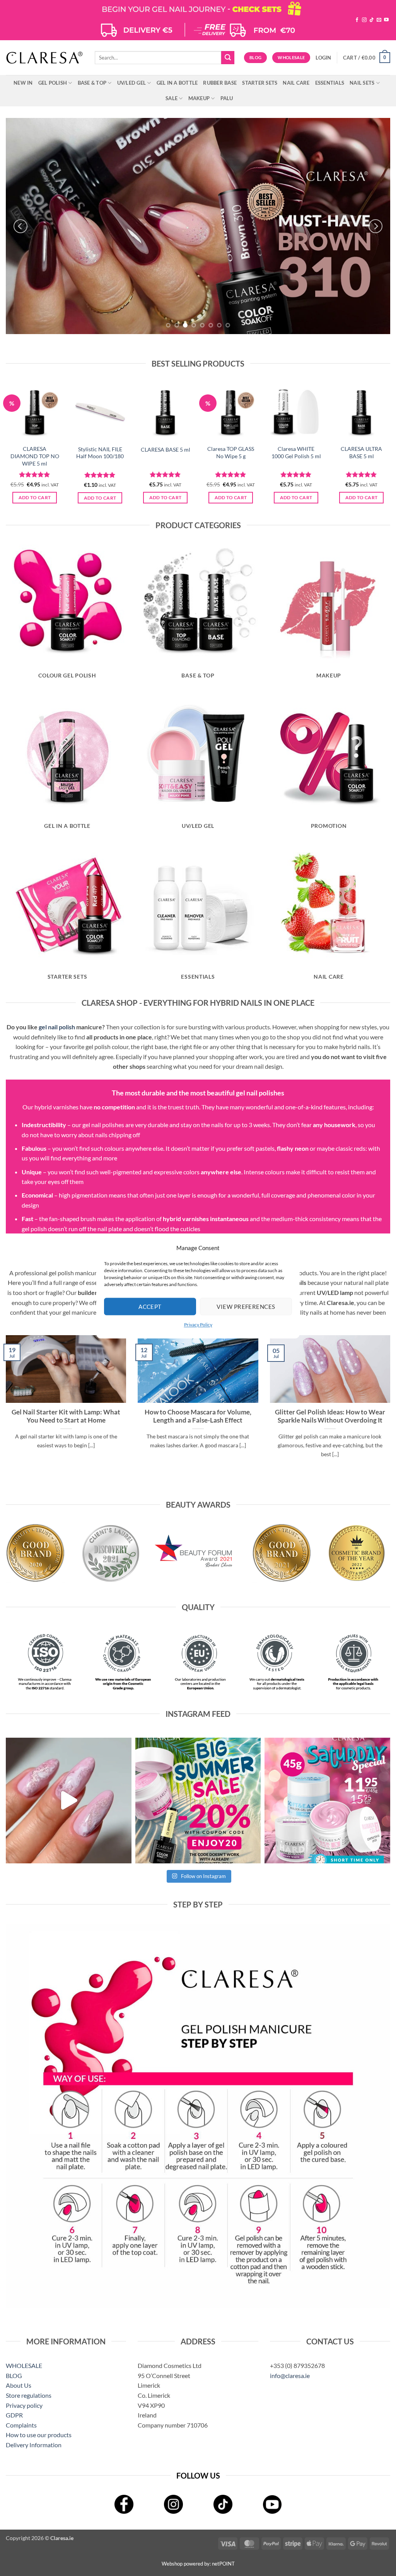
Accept (150, 1307)
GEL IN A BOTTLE (177, 83)
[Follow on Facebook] (357, 20)
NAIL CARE (296, 83)
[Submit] (228, 58)
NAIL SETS (362, 83)
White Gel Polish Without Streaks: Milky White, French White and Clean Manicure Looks (198, 1420)
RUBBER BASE (220, 83)
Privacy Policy (198, 1325)
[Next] (376, 226)
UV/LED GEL (132, 83)
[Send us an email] (379, 20)
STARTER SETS (260, 83)
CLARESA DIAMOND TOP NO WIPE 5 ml (35, 456)
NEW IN (23, 83)
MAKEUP (199, 98)
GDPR (14, 2415)
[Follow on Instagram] (364, 20)
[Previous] (20, 226)
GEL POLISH (53, 83)
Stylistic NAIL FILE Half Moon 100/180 (100, 453)
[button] (323, 58)
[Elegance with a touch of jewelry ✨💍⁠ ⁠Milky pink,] (69, 1801)
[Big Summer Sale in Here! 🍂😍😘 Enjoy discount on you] (198, 1801)
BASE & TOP (92, 83)
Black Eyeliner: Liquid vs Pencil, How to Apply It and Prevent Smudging (330, 1416)
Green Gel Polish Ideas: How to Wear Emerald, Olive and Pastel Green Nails (66, 1416)
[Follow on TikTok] (372, 20)
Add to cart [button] (35, 497)
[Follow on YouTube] (386, 20)
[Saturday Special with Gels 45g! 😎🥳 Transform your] (327, 1801)
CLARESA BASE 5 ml (166, 450)
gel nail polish (57, 1027)
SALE (172, 98)
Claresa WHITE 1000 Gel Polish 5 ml (296, 452)
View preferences (246, 1307)
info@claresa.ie (290, 2376)
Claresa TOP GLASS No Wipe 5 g (231, 452)
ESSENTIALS (330, 83)
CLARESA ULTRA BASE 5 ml (361, 452)
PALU (227, 98)
